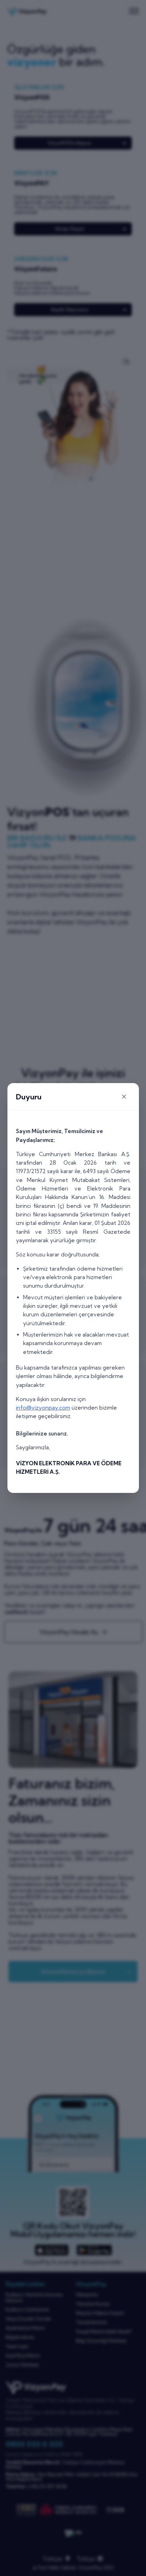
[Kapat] (124, 1097)
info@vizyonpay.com (43, 1408)
